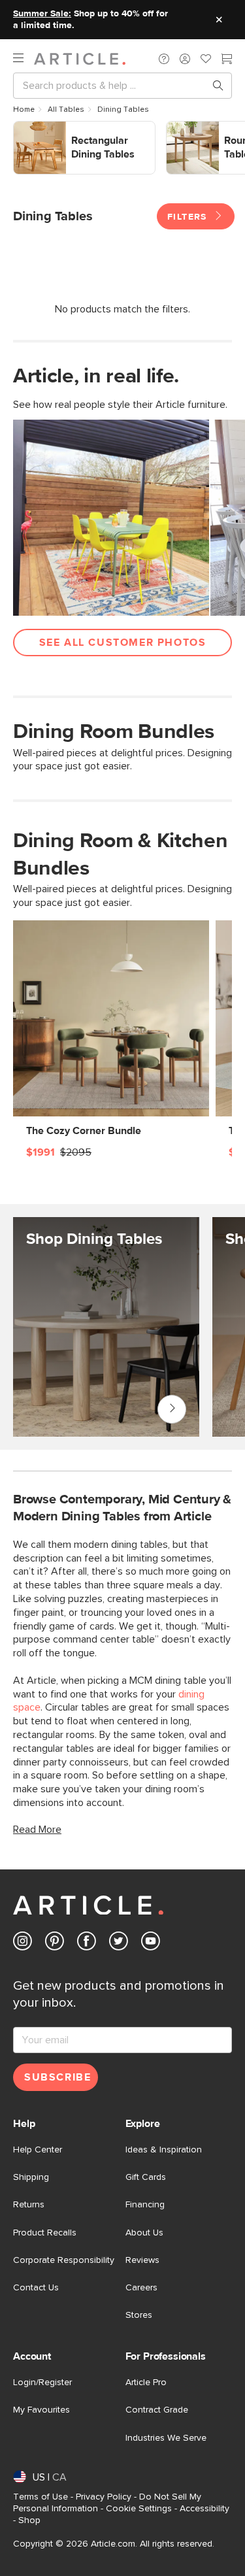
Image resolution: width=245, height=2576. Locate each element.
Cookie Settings (139, 2509)
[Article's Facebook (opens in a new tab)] (87, 1944)
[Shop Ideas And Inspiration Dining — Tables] (106, 1327)
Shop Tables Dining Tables (172, 1409)
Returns (29, 2205)
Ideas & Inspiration (164, 2150)
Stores (139, 2315)
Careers (141, 2288)
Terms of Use (41, 2497)
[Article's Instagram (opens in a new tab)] (23, 1944)
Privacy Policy (104, 2497)
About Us (144, 2233)
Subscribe (57, 2077)
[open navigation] (24, 59)
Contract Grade (157, 2410)
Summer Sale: (42, 14)
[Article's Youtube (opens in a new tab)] (151, 1944)
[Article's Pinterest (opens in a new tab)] (55, 1944)
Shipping (31, 2177)
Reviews (142, 2260)
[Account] (185, 59)
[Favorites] (206, 60)
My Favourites (41, 2410)
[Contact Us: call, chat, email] (164, 59)
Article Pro (146, 2383)
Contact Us (36, 2288)
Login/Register (42, 2383)
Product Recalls (45, 2233)
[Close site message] (219, 20)
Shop (29, 2520)
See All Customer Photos (123, 643)
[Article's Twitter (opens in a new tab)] (119, 1944)
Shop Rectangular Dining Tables (53, 135)
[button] (164, 59)
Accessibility (204, 2509)
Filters (189, 217)
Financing (145, 2205)
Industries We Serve (166, 2438)
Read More (37, 1830)
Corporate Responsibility (64, 2260)
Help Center (38, 2150)
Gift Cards (146, 2177)
